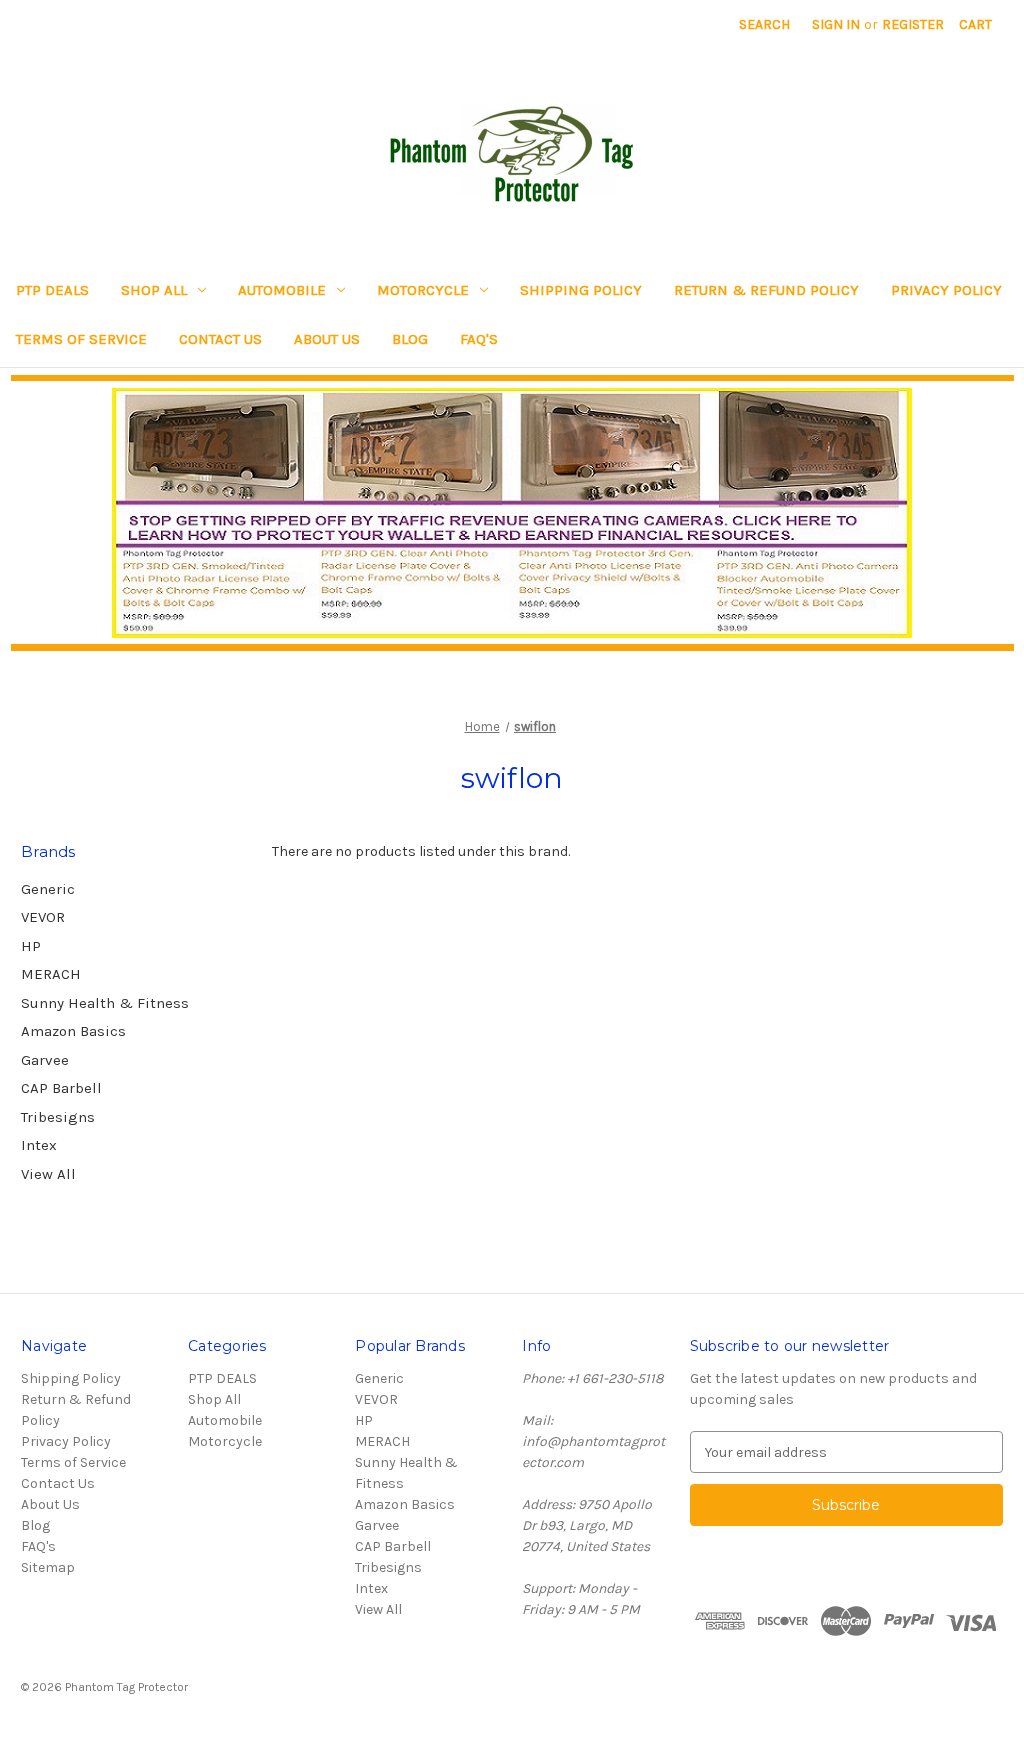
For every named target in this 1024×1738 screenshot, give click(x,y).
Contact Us (220, 339)
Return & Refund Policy (766, 290)
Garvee (45, 1060)
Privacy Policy (946, 290)
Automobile (282, 290)
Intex (39, 1145)
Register (913, 24)
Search (764, 24)
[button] (512, 513)
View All (48, 1174)
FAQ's (479, 339)
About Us (327, 339)
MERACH (51, 974)
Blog (410, 339)
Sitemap (48, 1567)
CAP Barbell (61, 1088)
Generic (48, 889)
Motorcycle (423, 290)
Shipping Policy (581, 290)
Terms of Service (81, 339)
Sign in (836, 24)
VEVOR (43, 917)
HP (31, 946)
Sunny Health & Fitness (105, 1003)
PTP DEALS (52, 290)
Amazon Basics (73, 1031)
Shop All (154, 290)
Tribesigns (58, 1117)
